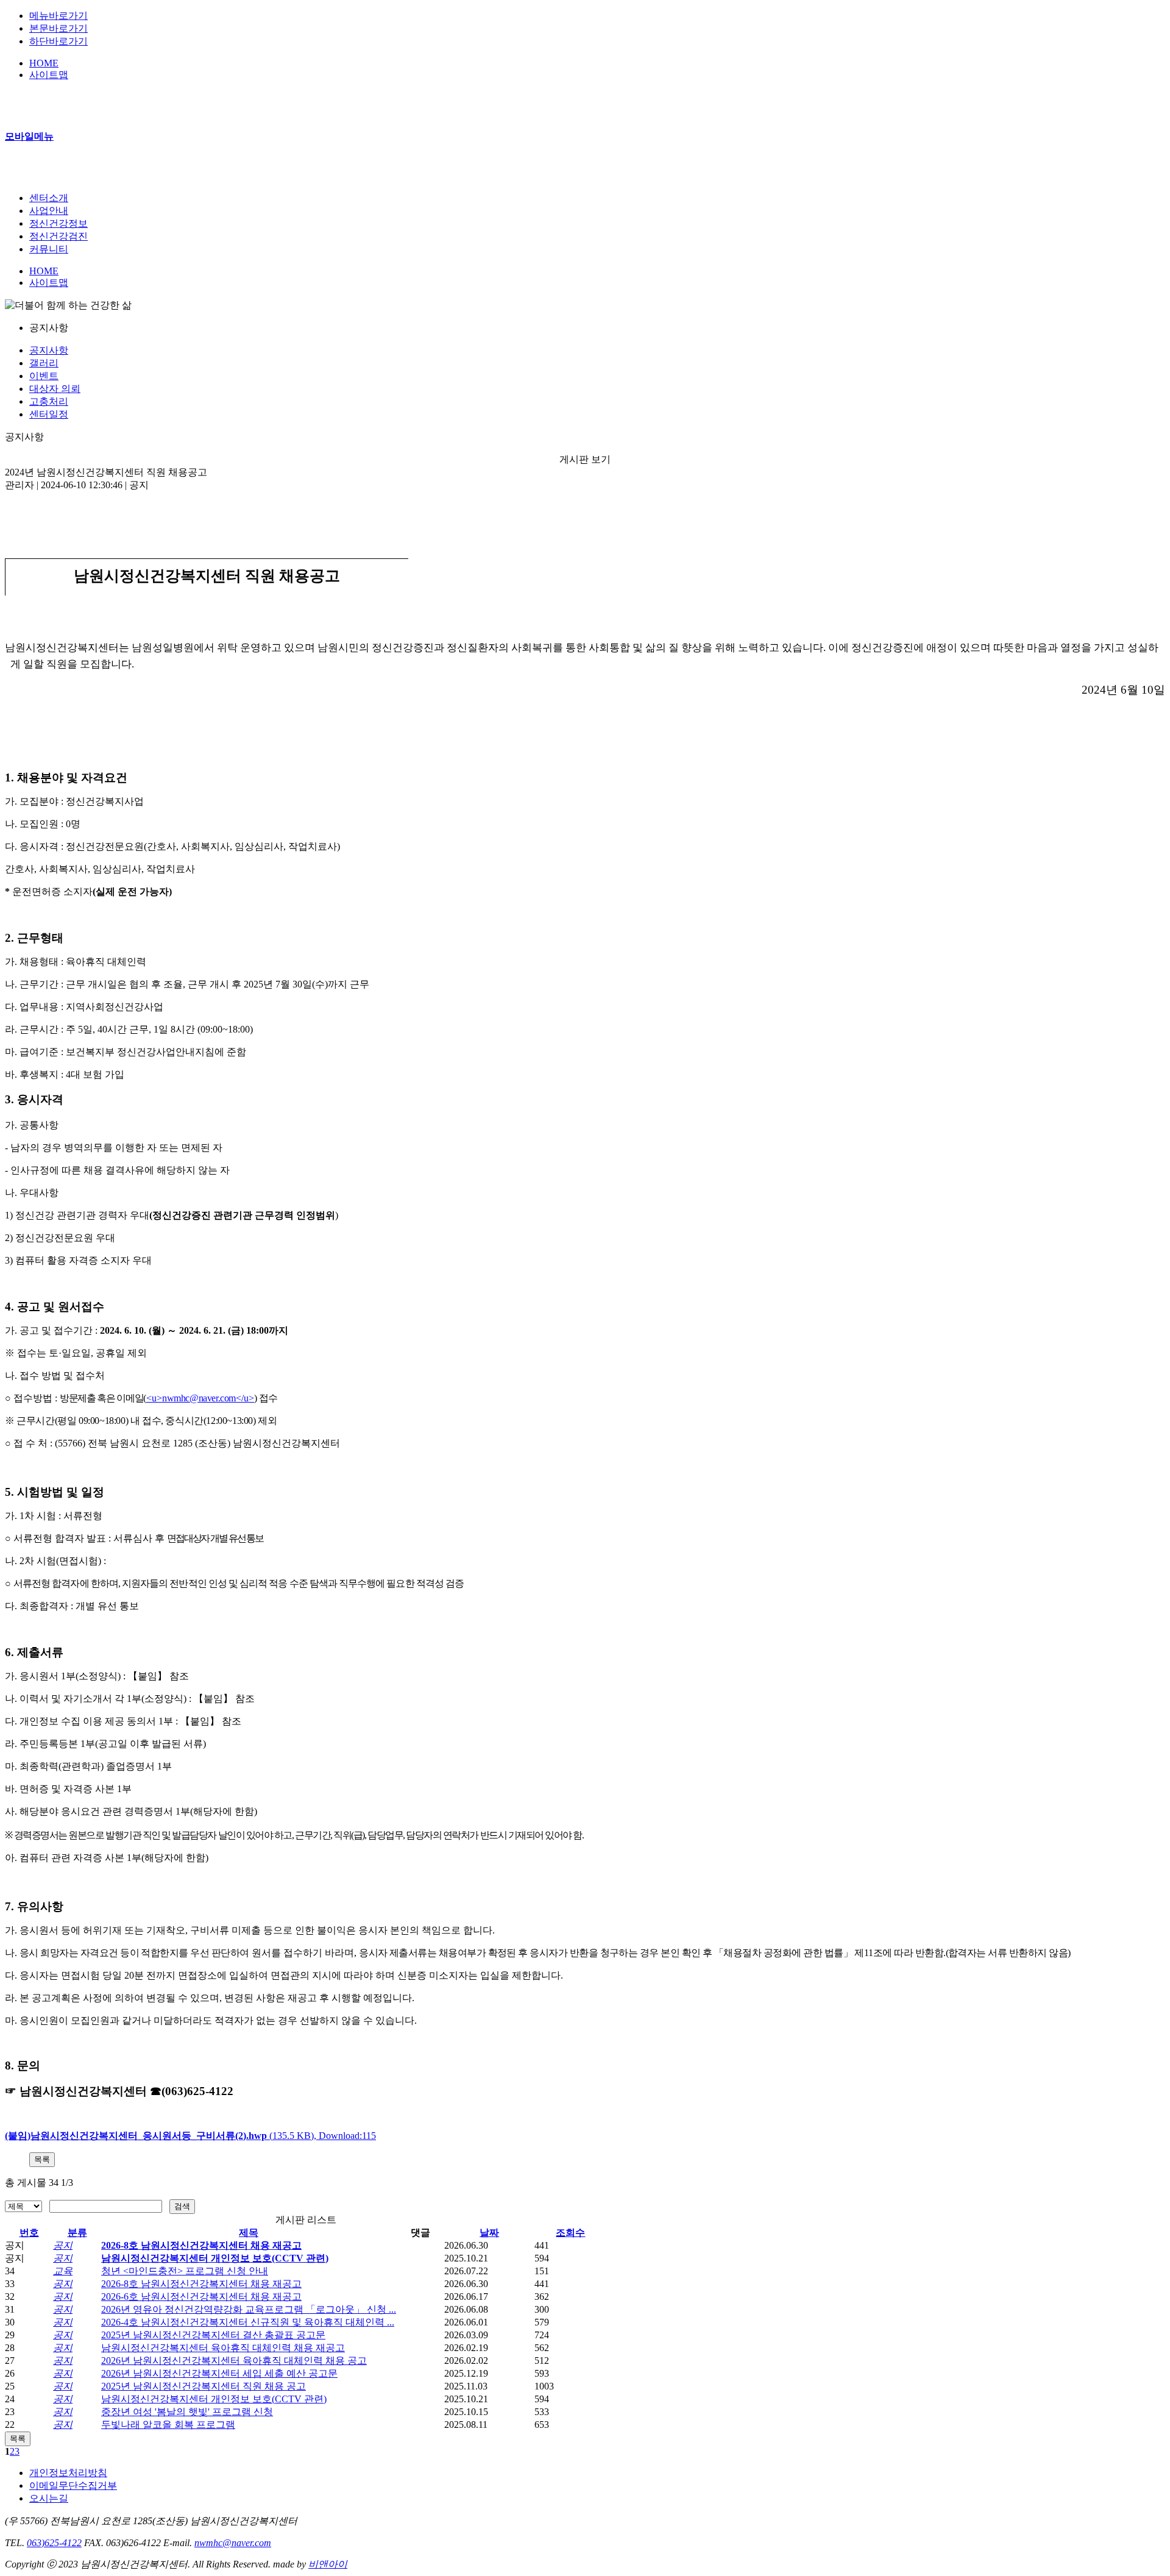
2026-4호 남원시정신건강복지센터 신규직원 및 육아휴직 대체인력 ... (248, 2322)
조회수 (570, 2233)
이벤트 (44, 376)
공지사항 (49, 350)
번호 (29, 2233)
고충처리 (49, 401)
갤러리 (44, 363)
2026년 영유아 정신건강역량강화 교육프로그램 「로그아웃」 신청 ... (249, 2309)
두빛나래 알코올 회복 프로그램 (168, 2425)
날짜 (489, 2233)
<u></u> (200, 1398)
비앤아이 (328, 2564)
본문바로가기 (58, 28)
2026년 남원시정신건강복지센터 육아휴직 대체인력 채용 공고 (234, 2361)
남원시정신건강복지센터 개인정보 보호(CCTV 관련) (215, 2258)
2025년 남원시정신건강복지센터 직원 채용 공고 (204, 2386)
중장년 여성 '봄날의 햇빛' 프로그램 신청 (187, 2412)
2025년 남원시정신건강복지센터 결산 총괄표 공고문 (213, 2335)
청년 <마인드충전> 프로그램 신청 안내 (185, 2271)
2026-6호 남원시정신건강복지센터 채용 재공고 (201, 2297)
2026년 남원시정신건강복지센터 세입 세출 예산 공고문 (219, 2373)
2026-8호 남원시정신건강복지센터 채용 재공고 (201, 2245)
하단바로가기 (58, 41)
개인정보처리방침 (68, 2473)
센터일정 (49, 414)
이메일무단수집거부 (73, 2485)
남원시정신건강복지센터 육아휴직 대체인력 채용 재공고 (223, 2348)
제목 (249, 2233)
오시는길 (49, 2498)
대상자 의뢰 (55, 389)
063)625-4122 (54, 2543)
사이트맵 (49, 75)
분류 (77, 2233)
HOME (44, 63)
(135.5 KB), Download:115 (190, 2136)
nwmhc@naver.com (233, 2543)
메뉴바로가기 (58, 16)
